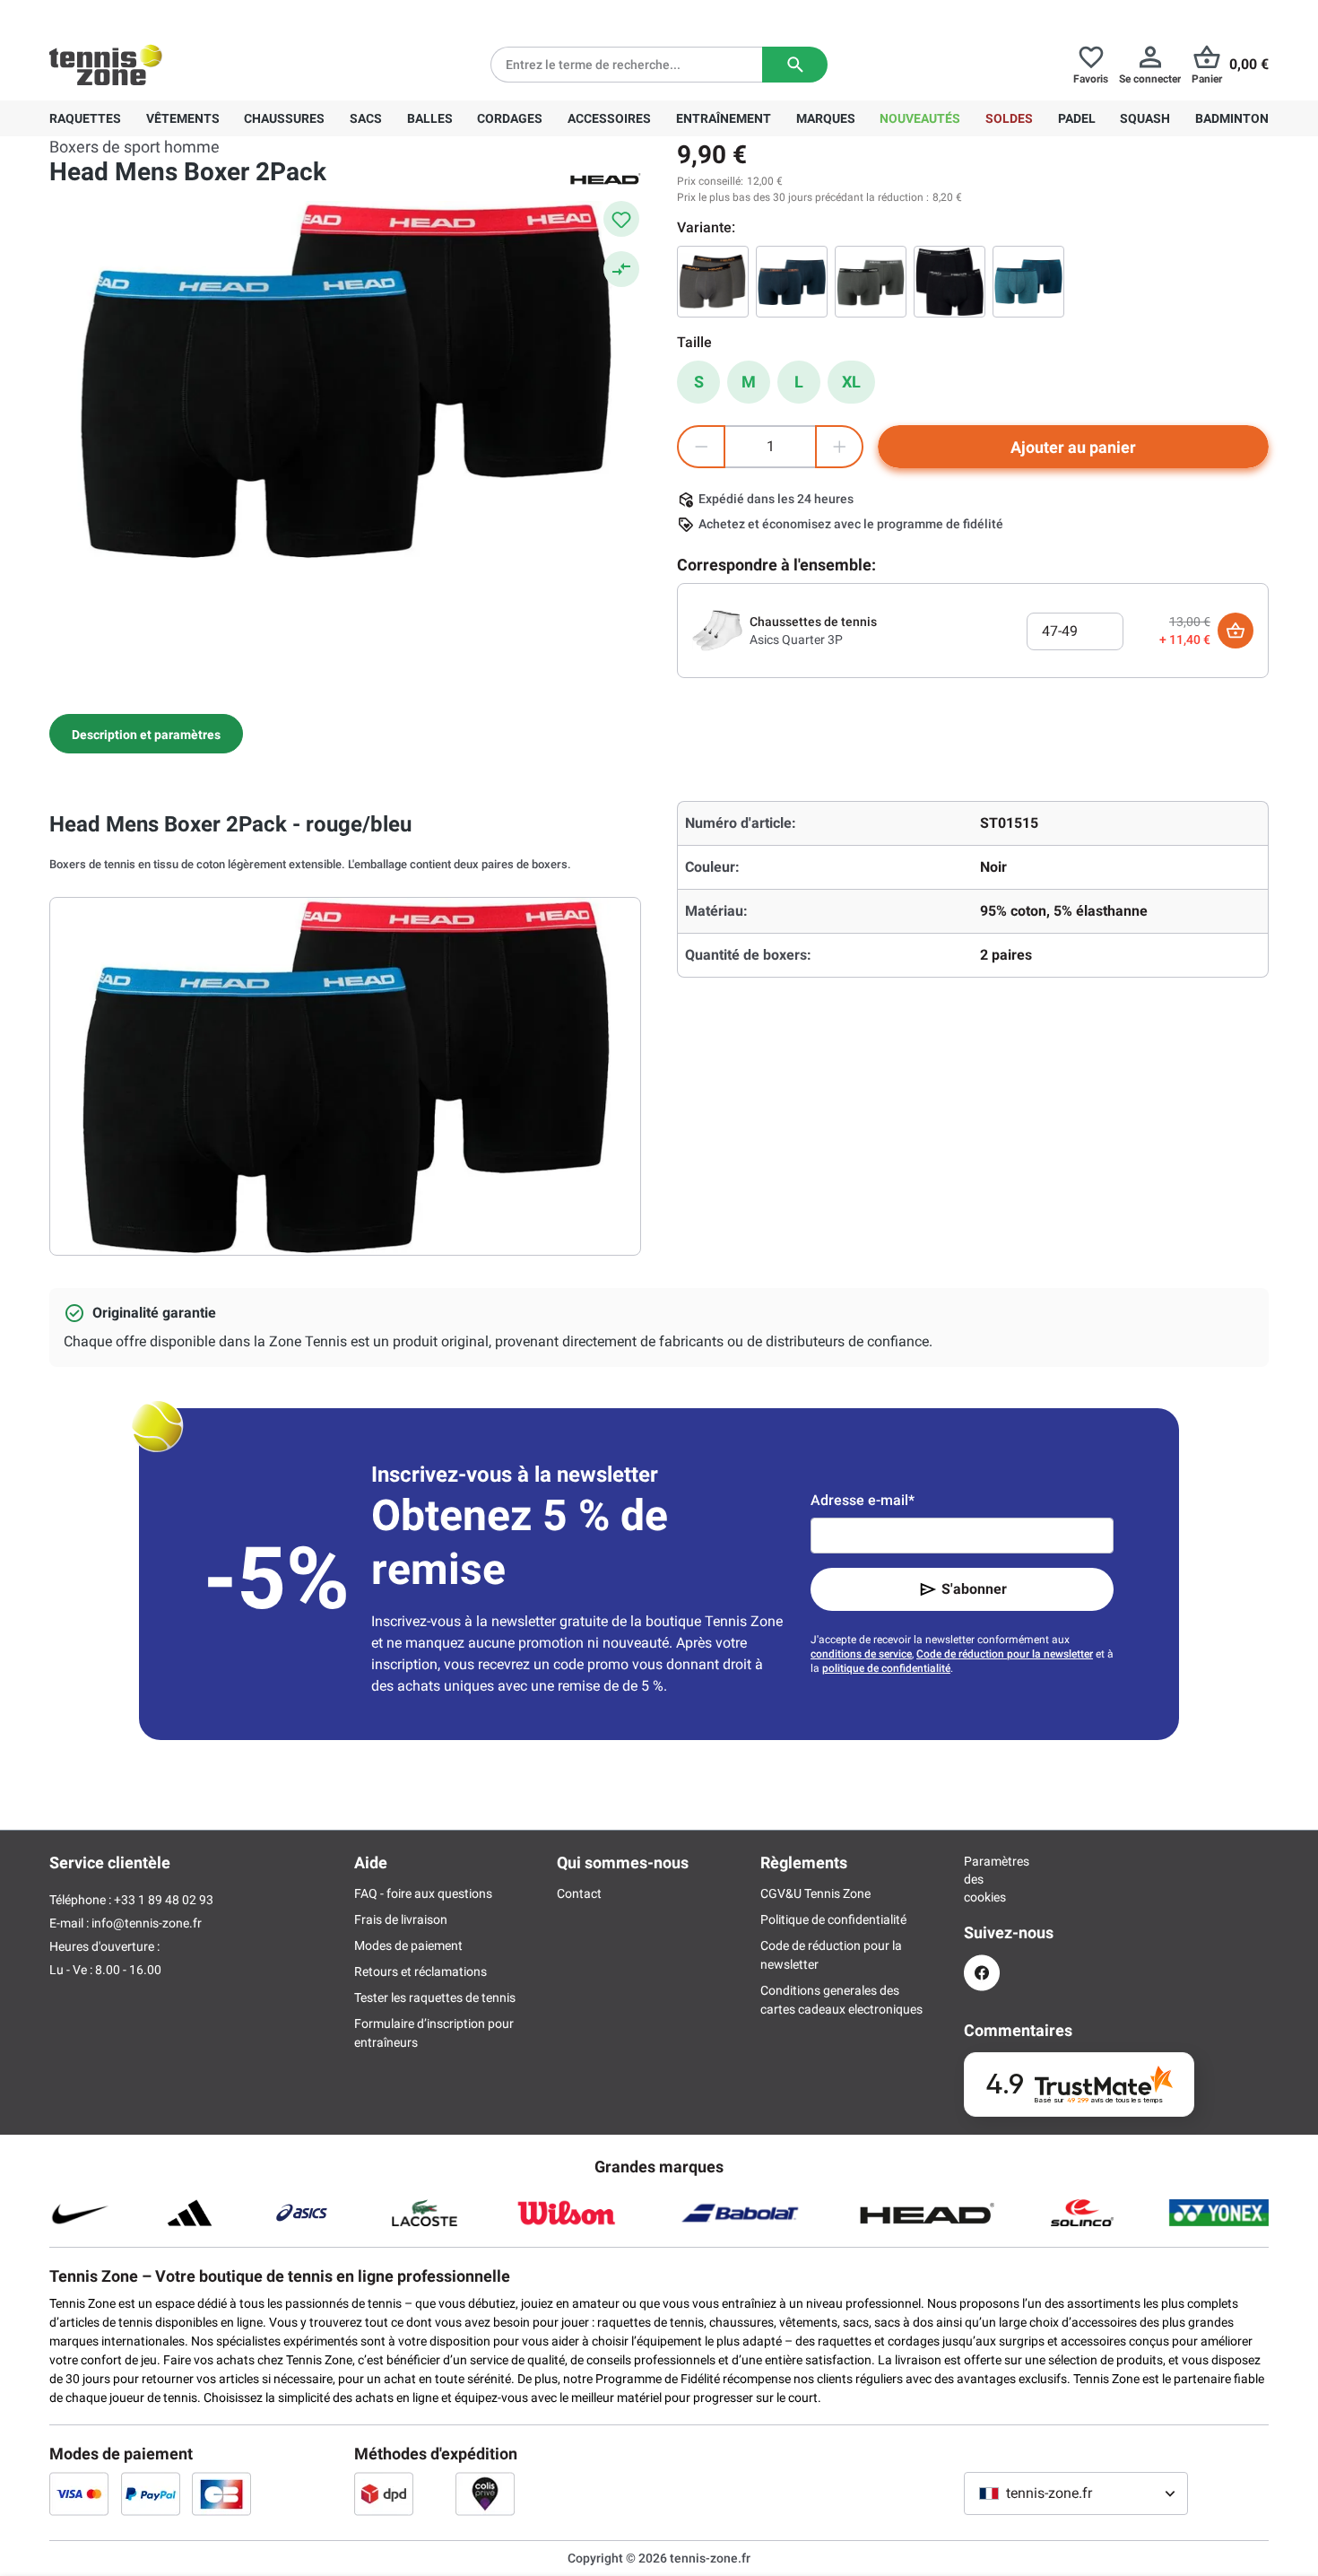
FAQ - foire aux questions (423, 1893)
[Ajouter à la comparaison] (621, 269)
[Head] (605, 178)
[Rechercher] (795, 65)
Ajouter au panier (1073, 447)
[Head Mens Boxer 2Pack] (713, 282)
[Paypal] (151, 2493)
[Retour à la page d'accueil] (106, 65)
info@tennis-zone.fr (147, 1923)
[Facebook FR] (982, 1973)
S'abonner (974, 1589)
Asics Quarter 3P (796, 640)
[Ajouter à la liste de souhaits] (621, 219)
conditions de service (861, 1654)
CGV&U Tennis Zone (815, 1893)
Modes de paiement (408, 1945)
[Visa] (79, 2493)
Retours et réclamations (421, 1971)
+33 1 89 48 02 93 (171, 14)
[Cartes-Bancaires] (221, 2493)
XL (851, 382)
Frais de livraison (401, 1919)
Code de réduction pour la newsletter (1005, 1654)
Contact (579, 1893)
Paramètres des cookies (982, 1879)
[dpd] (384, 2493)
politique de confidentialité (886, 1668)
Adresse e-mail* (863, 1500)
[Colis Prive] (485, 2493)
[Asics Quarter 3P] (717, 630)
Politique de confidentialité (833, 1919)
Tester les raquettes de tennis (435, 1997)
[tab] (146, 734)
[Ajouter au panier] (1236, 631)
